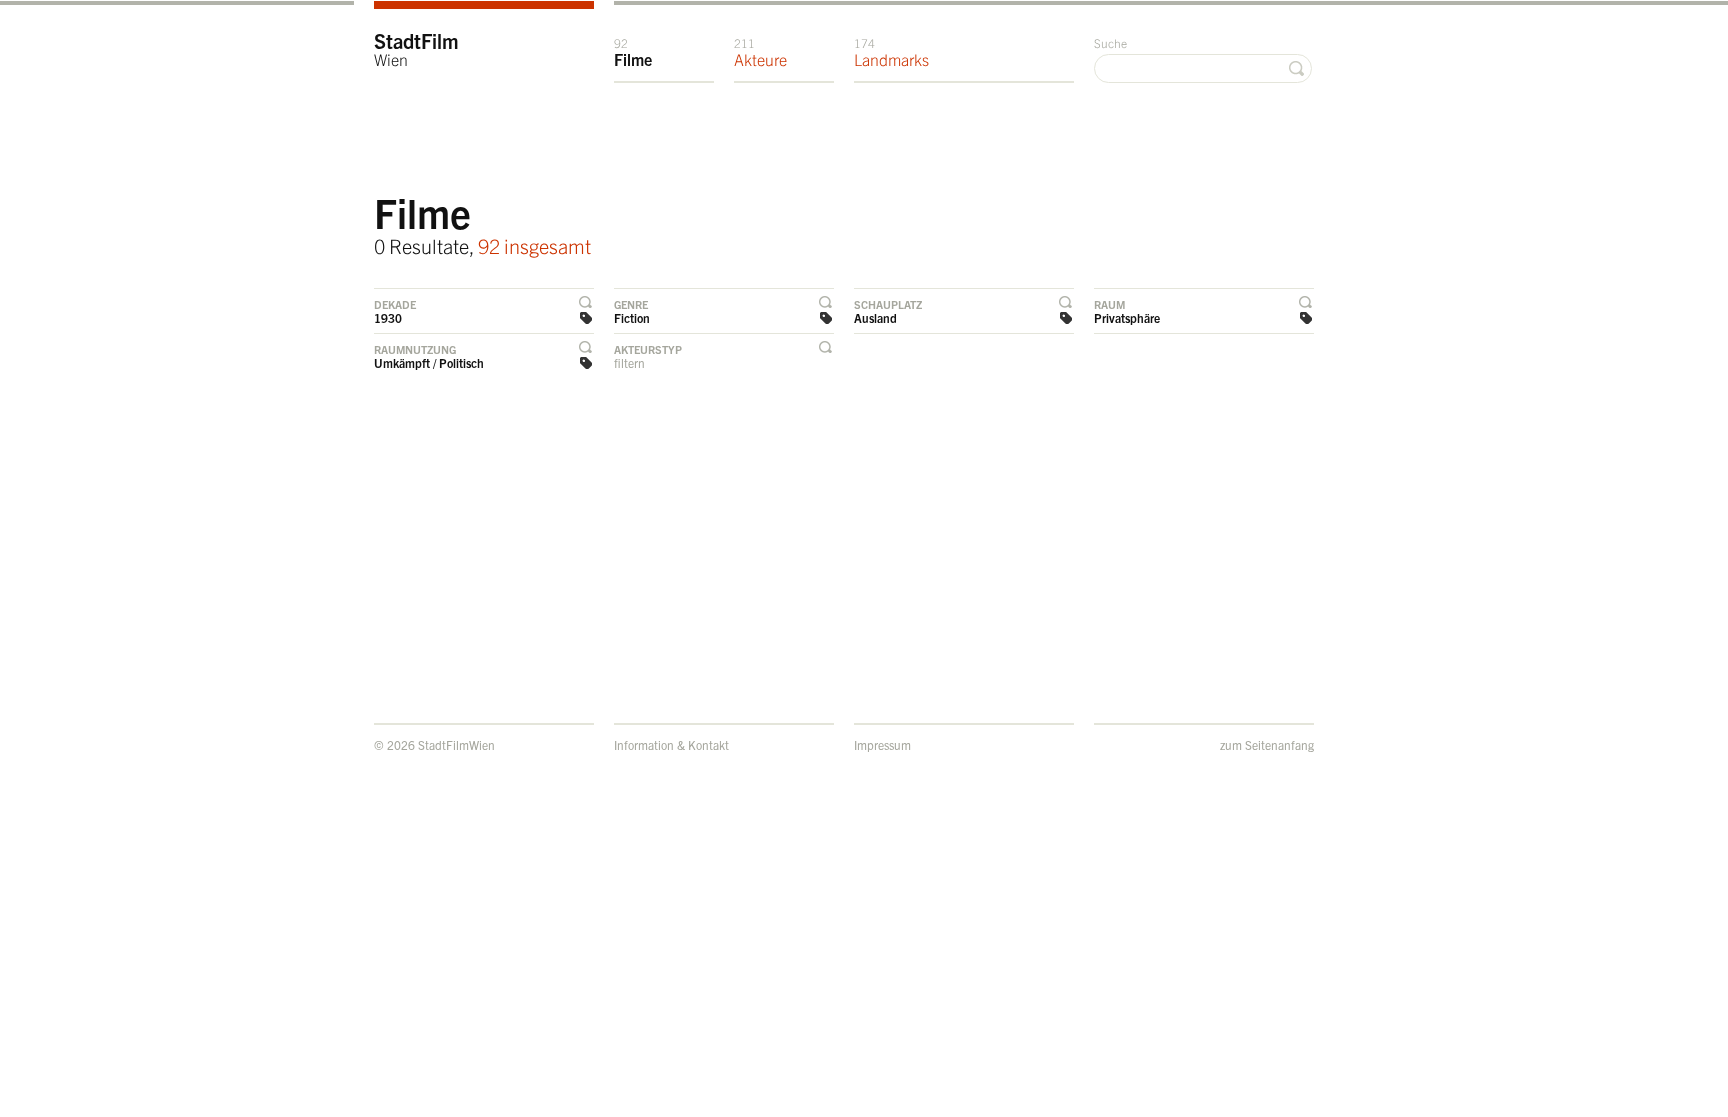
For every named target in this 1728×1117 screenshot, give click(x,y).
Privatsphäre (1127, 317)
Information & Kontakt (671, 744)
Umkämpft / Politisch (429, 362)
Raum (1109, 304)
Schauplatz (888, 304)
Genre (631, 304)
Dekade (395, 304)
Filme (633, 52)
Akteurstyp (648, 349)
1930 (388, 317)
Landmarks (891, 52)
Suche (1110, 42)
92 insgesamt (534, 245)
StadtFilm (416, 48)
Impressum (882, 744)
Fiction (632, 317)
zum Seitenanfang (1267, 744)
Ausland (875, 317)
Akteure (760, 52)
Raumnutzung (415, 349)
